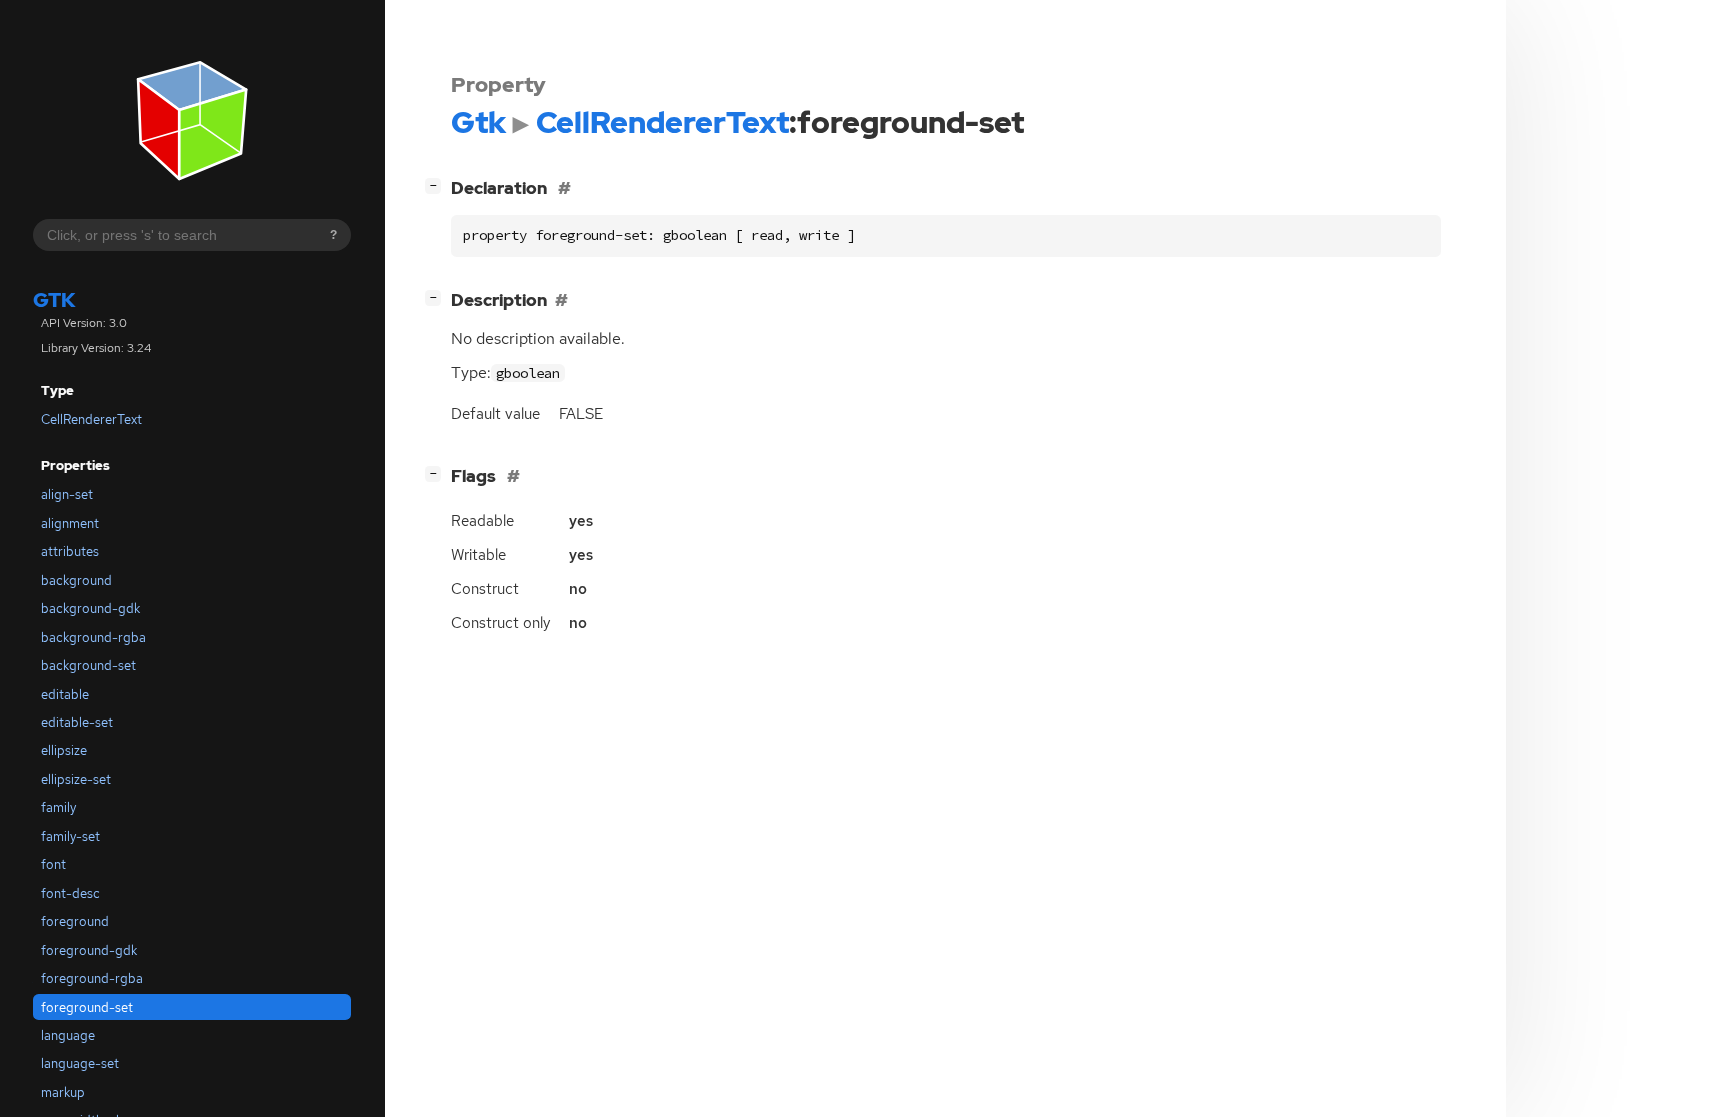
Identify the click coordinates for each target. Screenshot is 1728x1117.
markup (63, 1092)
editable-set (77, 722)
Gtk (54, 300)
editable (65, 694)
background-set (88, 665)
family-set (70, 836)
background (76, 580)
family (58, 807)
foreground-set (87, 1007)
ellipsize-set (76, 779)
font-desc (70, 893)
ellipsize (64, 750)
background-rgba (93, 637)
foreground (75, 921)
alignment (70, 523)
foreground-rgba (92, 978)
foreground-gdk (89, 950)
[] (437, 184)
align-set (67, 494)
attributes (70, 551)
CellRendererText (91, 419)
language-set (80, 1063)
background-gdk (90, 608)
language (68, 1035)
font (53, 864)
